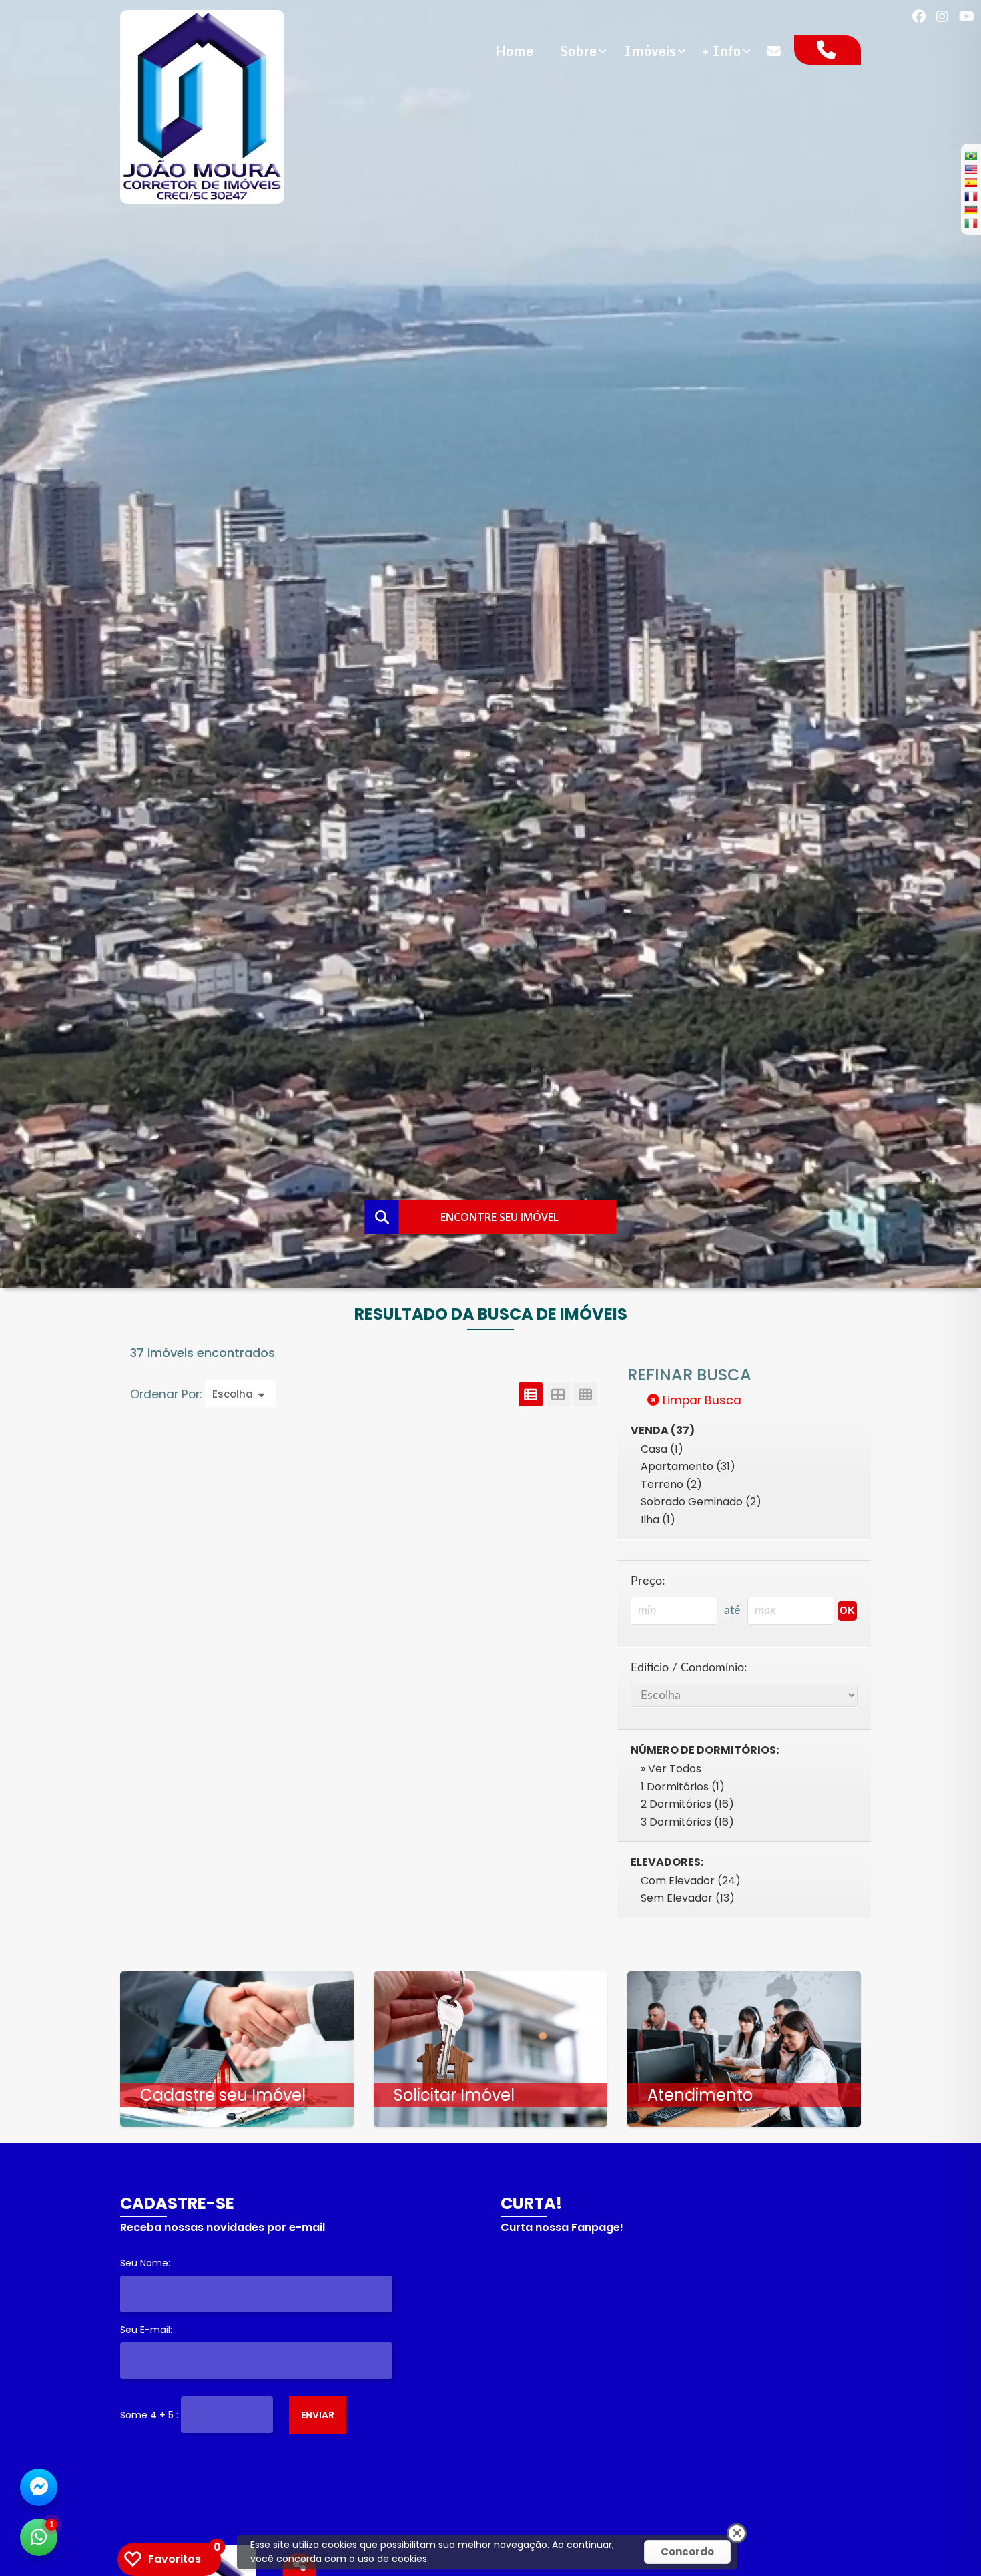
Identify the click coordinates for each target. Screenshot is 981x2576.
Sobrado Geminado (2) (701, 1502)
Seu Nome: (145, 2263)
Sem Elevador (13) (688, 1898)
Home (514, 51)
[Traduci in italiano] (971, 223)
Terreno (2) (671, 1484)
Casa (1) (662, 1449)
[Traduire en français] (971, 196)
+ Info (722, 51)
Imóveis (650, 51)
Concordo (687, 2552)
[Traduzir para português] (971, 156)
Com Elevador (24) (691, 1881)
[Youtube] (967, 17)
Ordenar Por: (168, 1394)
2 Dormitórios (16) (687, 1804)
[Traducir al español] (971, 182)
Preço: (648, 1581)
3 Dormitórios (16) (687, 1822)
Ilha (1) (658, 1520)
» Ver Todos (671, 1769)
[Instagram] (942, 17)
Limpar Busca (700, 1400)
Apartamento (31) (688, 1466)
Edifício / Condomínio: (689, 1668)
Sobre (578, 51)
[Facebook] (919, 17)
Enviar (318, 2415)
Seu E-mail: (146, 2330)
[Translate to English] (971, 169)
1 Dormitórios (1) (683, 1787)
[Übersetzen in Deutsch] (971, 210)
